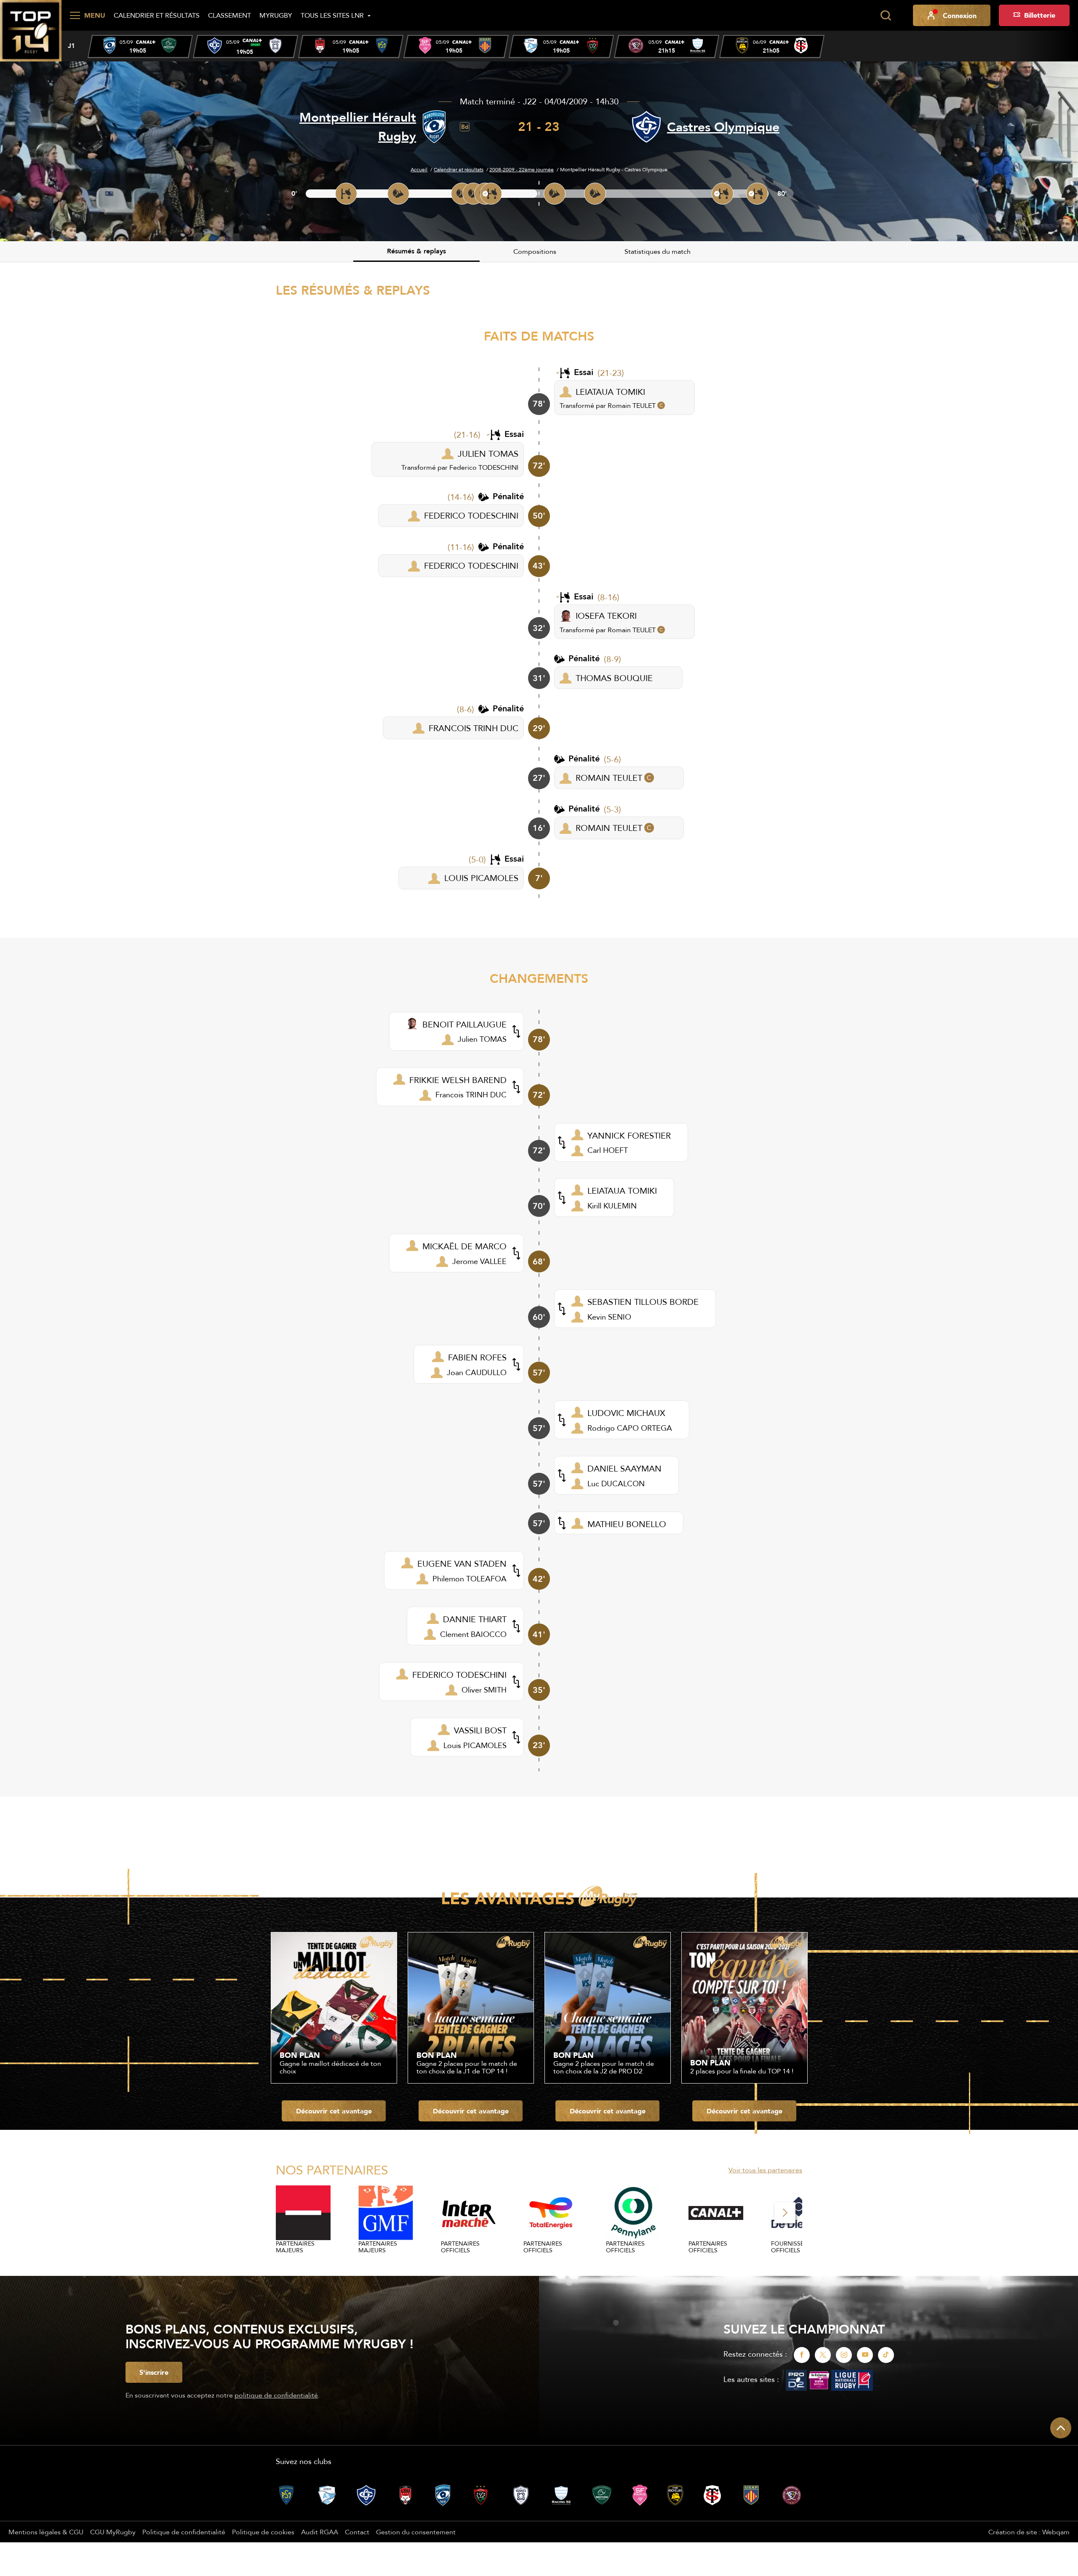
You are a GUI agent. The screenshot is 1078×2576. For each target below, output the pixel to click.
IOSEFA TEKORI (606, 616)
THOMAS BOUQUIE (614, 678)
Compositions (535, 251)
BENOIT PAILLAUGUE (464, 1024)
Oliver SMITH (484, 1690)
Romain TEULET (632, 405)
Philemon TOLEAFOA (470, 1579)
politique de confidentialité (276, 2395)
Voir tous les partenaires (765, 2170)
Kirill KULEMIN (612, 1206)
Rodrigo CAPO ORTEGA (630, 1428)
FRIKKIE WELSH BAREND (458, 1080)
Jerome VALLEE (479, 1261)
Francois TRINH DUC (471, 1095)
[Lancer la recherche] (886, 16)
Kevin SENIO (609, 1317)
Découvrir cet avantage (334, 2111)
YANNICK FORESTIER (629, 1135)
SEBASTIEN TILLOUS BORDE (643, 1302)
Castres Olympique (723, 127)
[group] (140, 47)
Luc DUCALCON (616, 1484)
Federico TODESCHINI (484, 467)
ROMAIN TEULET (609, 778)
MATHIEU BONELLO (627, 1524)
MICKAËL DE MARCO (464, 1246)
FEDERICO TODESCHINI (471, 515)
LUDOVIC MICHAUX (626, 1413)
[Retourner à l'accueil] (31, 30)
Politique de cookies (263, 2532)
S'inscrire (154, 2372)
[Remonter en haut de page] (1061, 2428)
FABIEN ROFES (477, 1357)
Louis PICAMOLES (475, 1745)
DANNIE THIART (475, 1619)
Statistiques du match (658, 251)
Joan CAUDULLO (477, 1372)
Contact (357, 2532)
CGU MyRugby (113, 2532)
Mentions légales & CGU (46, 2532)
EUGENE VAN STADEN (462, 1563)
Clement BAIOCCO (473, 1634)
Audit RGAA (320, 2532)
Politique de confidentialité (184, 2532)
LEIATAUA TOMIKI (610, 392)
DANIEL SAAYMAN (624, 1468)
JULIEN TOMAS (488, 454)
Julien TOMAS (482, 1039)
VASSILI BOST (480, 1730)
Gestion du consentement (416, 2532)
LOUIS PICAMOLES (481, 878)
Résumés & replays (416, 251)
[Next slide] (785, 2213)
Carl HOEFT (608, 1150)
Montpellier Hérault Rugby (358, 127)
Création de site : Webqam (1029, 2532)
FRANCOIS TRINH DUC (474, 728)
